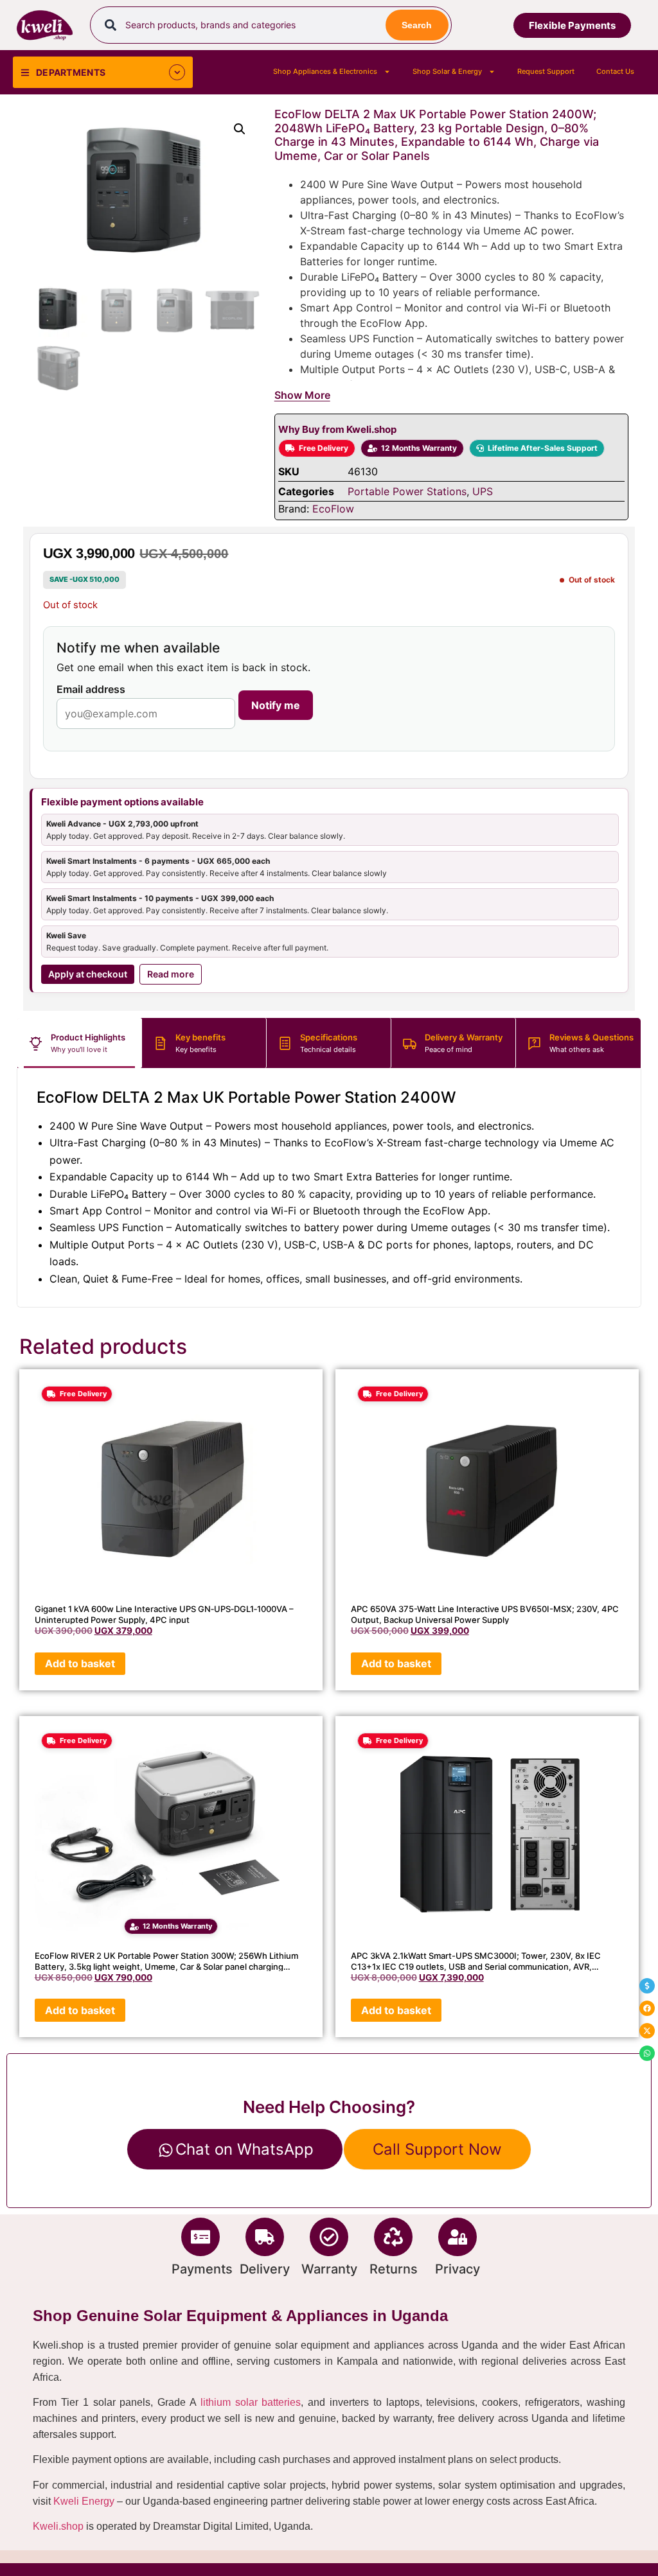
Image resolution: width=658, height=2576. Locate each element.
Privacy (458, 2269)
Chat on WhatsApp (245, 2149)
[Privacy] (458, 2237)
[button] (240, 129)
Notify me (276, 705)
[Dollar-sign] (647, 1986)
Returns (394, 2269)
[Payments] (200, 2237)
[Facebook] (647, 2008)
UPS (483, 491)
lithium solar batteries (251, 2402)
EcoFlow (333, 509)
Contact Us (615, 71)
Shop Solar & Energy (447, 71)
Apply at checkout (88, 974)
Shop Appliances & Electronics (325, 71)
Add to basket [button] (80, 1663)
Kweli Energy (84, 2501)
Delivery (265, 2269)
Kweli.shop (58, 2526)
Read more (171, 974)
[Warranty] (329, 2237)
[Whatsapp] (647, 2053)
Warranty (329, 2269)
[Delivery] (265, 2237)
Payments (202, 2269)
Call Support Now (437, 2149)
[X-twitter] (647, 2031)
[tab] (80, 1043)
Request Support (546, 71)
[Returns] (393, 2237)
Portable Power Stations (407, 491)
